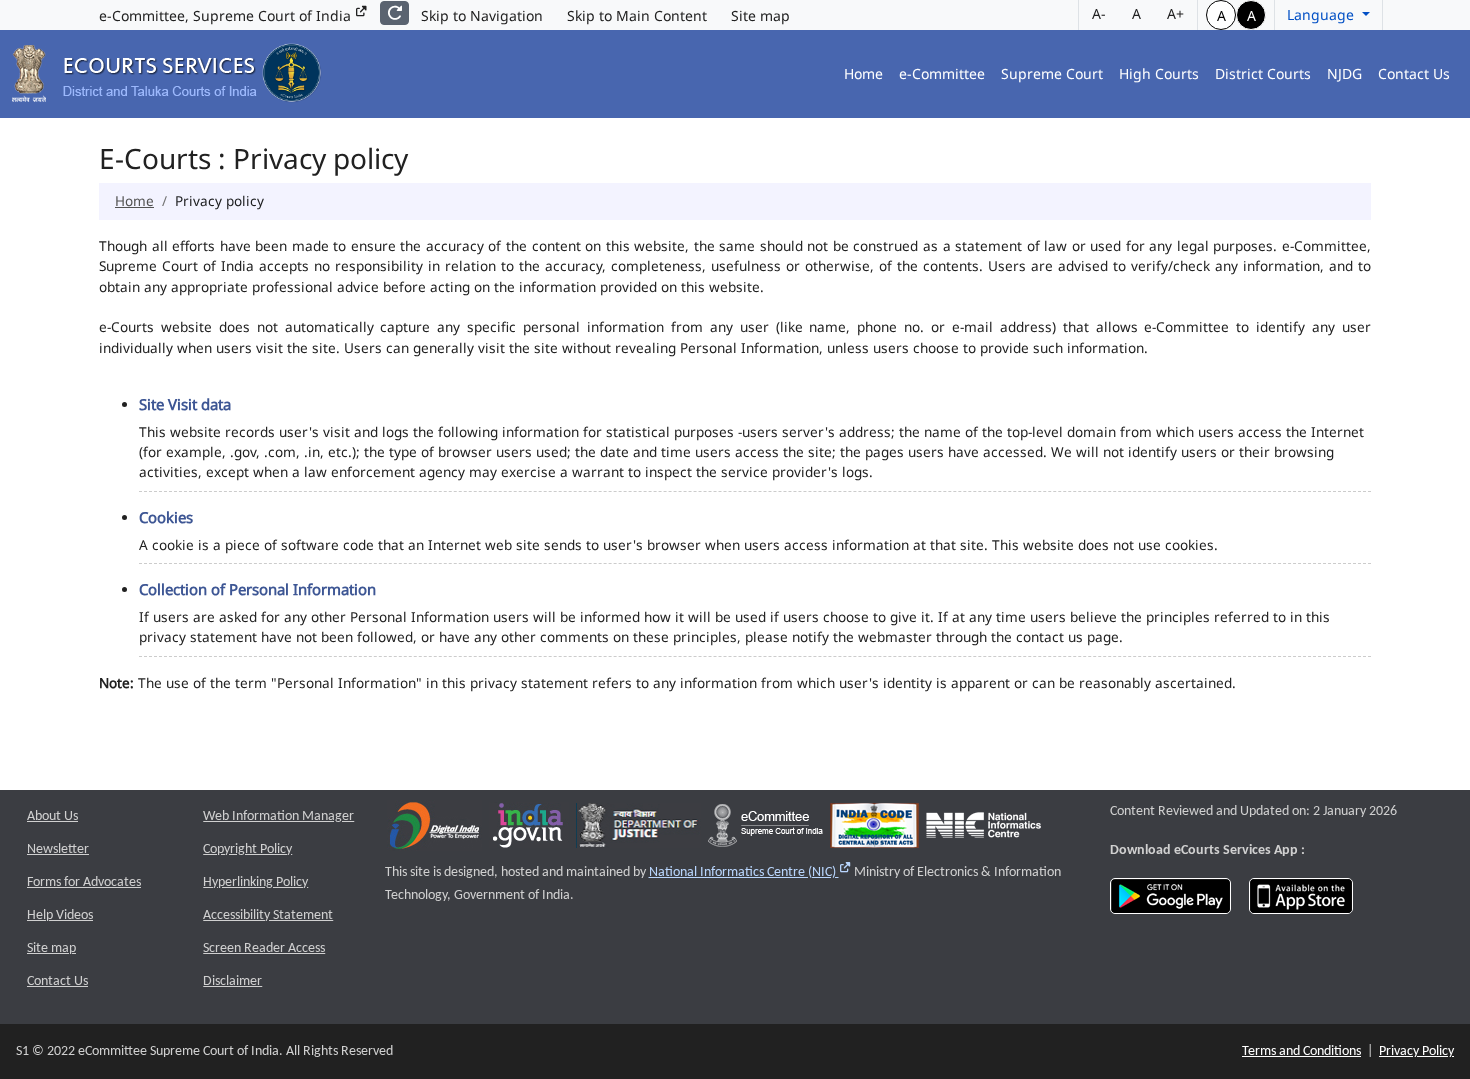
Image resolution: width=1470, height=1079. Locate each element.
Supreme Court (1052, 73)
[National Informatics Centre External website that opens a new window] (983, 829)
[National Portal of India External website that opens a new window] (529, 829)
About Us (52, 816)
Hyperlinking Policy (255, 882)
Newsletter (58, 849)
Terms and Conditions (1301, 1051)
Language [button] (1322, 14)
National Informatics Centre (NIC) (750, 872)
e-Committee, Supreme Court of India (227, 15)
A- (1099, 13)
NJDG (1344, 73)
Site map (760, 15)
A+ (1175, 13)
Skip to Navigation (482, 15)
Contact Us (1414, 73)
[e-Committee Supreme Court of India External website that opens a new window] (765, 829)
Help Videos (60, 915)
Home (863, 73)
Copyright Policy (247, 849)
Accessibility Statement (268, 915)
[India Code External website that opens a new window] (874, 829)
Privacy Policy (1416, 1051)
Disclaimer (232, 981)
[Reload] (394, 13)
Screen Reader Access (264, 948)
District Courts (1263, 73)
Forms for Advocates (84, 882)
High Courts (1159, 73)
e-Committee (942, 73)
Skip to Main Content (637, 15)
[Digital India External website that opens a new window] (434, 829)
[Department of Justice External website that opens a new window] (638, 829)
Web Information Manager (278, 816)
